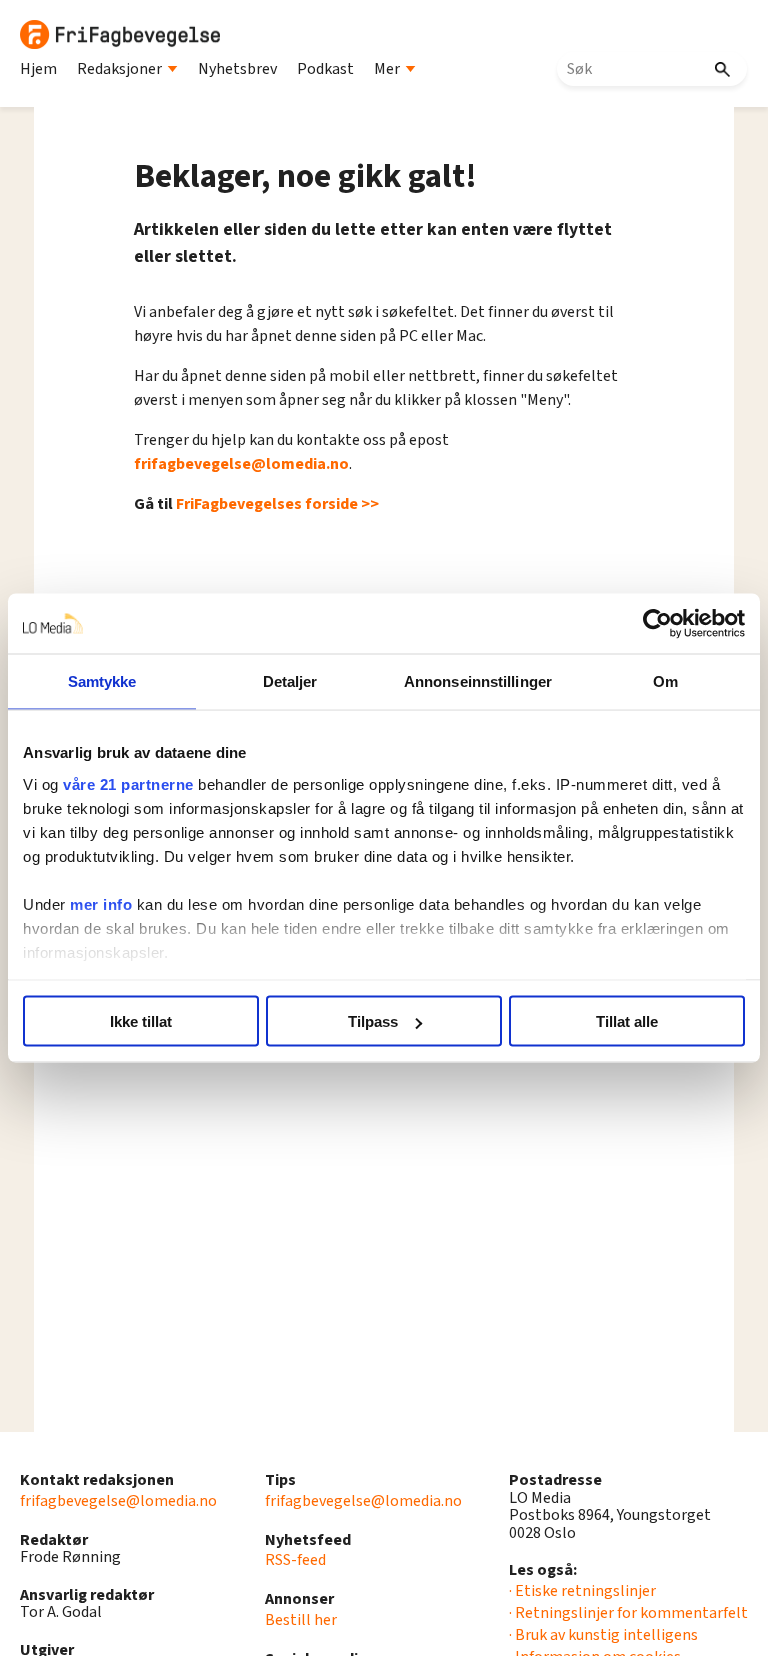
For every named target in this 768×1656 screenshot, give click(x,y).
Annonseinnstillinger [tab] (478, 681)
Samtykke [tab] (102, 681)
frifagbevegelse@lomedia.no (241, 464)
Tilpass (373, 1021)
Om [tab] (665, 681)
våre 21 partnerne (128, 783)
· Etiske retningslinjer (582, 1591)
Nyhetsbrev (237, 69)
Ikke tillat (141, 1021)
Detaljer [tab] (290, 681)
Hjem (38, 69)
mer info (101, 903)
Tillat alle (627, 1021)
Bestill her (301, 1620)
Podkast (325, 69)
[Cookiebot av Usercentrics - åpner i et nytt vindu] (657, 624)
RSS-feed (295, 1560)
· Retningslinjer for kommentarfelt (628, 1613)
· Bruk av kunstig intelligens (603, 1635)
